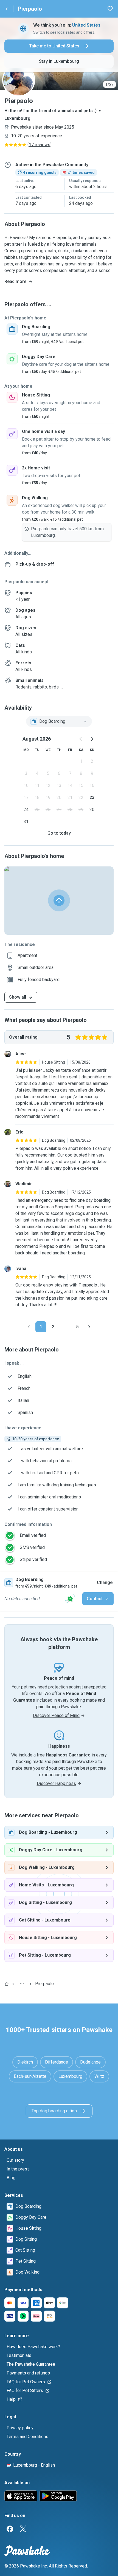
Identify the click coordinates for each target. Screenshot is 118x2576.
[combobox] (59, 721)
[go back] (7, 9)
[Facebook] (10, 2529)
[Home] (7, 1984)
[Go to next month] (92, 739)
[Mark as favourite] (110, 9)
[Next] (89, 1327)
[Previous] (29, 1327)
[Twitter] (23, 2529)
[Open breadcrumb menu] (22, 1984)
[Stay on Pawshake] (70, 1599)
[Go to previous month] (81, 739)
